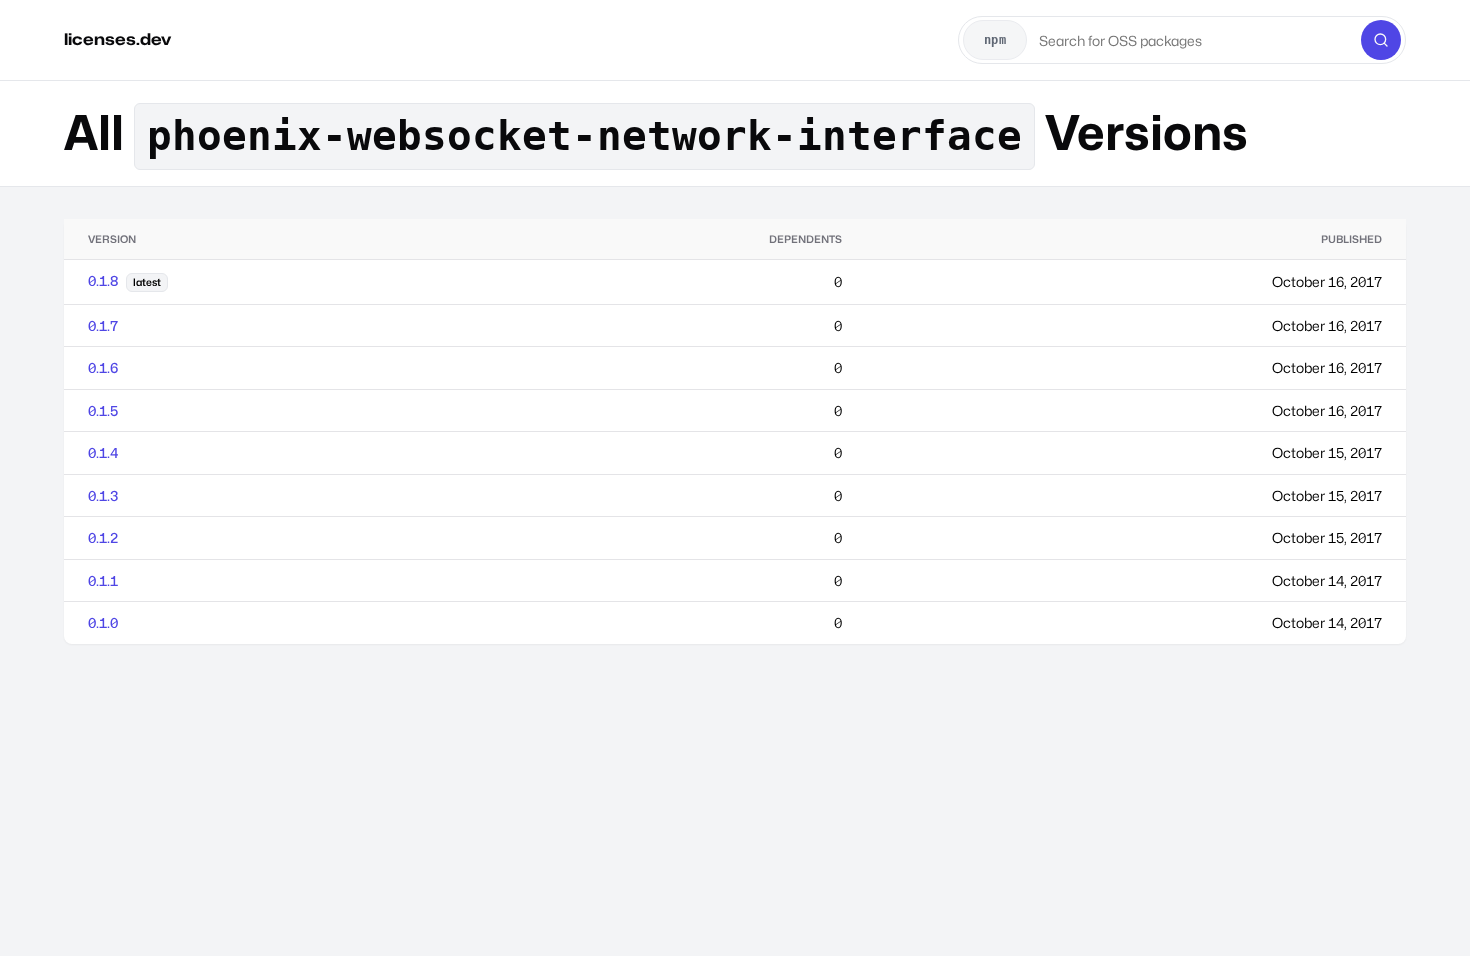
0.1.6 (103, 367)
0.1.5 (103, 410)
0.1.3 (103, 495)
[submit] (1381, 40)
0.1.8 (103, 280)
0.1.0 (103, 622)
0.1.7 (103, 325)
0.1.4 (103, 452)
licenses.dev (117, 39)
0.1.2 (103, 537)
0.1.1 (103, 580)
